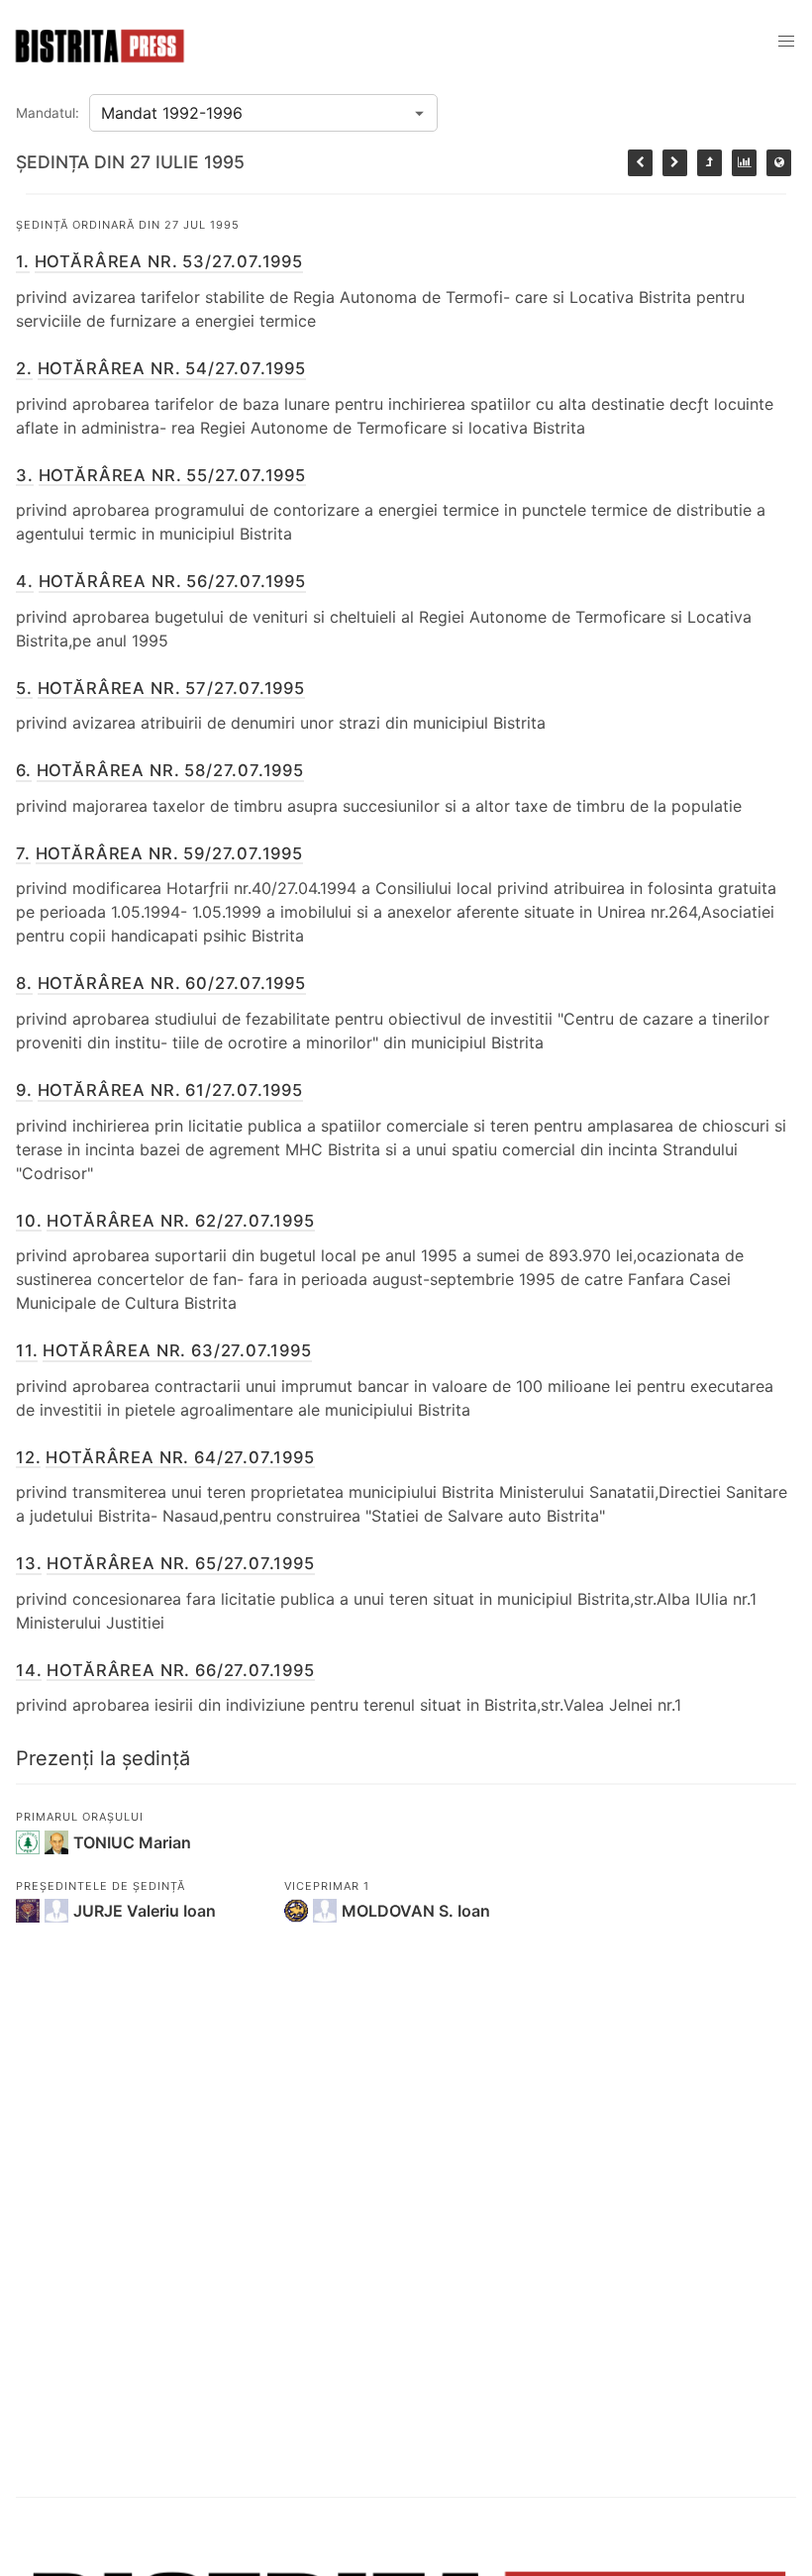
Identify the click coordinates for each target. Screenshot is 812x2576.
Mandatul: (48, 113)
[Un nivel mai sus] (710, 163)
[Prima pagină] (779, 163)
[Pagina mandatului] (744, 163)
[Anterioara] (640, 163)
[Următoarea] (675, 163)
